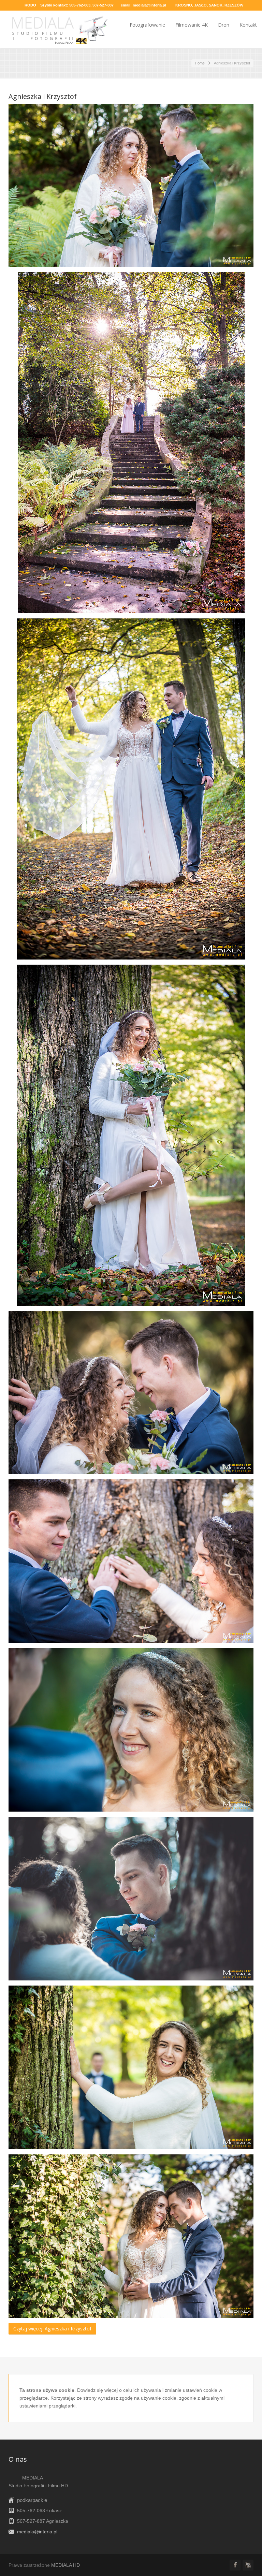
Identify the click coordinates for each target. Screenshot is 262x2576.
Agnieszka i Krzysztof (43, 96)
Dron (224, 25)
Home (200, 63)
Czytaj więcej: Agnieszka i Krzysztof (52, 2329)
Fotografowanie (147, 25)
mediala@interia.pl (149, 5)
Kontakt (248, 25)
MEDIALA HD (65, 2565)
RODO (30, 5)
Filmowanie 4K (192, 25)
